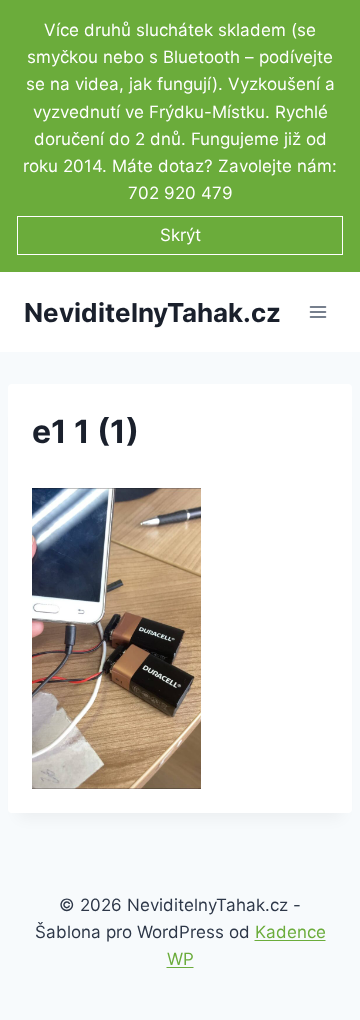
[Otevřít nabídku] (317, 312)
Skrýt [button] (180, 235)
